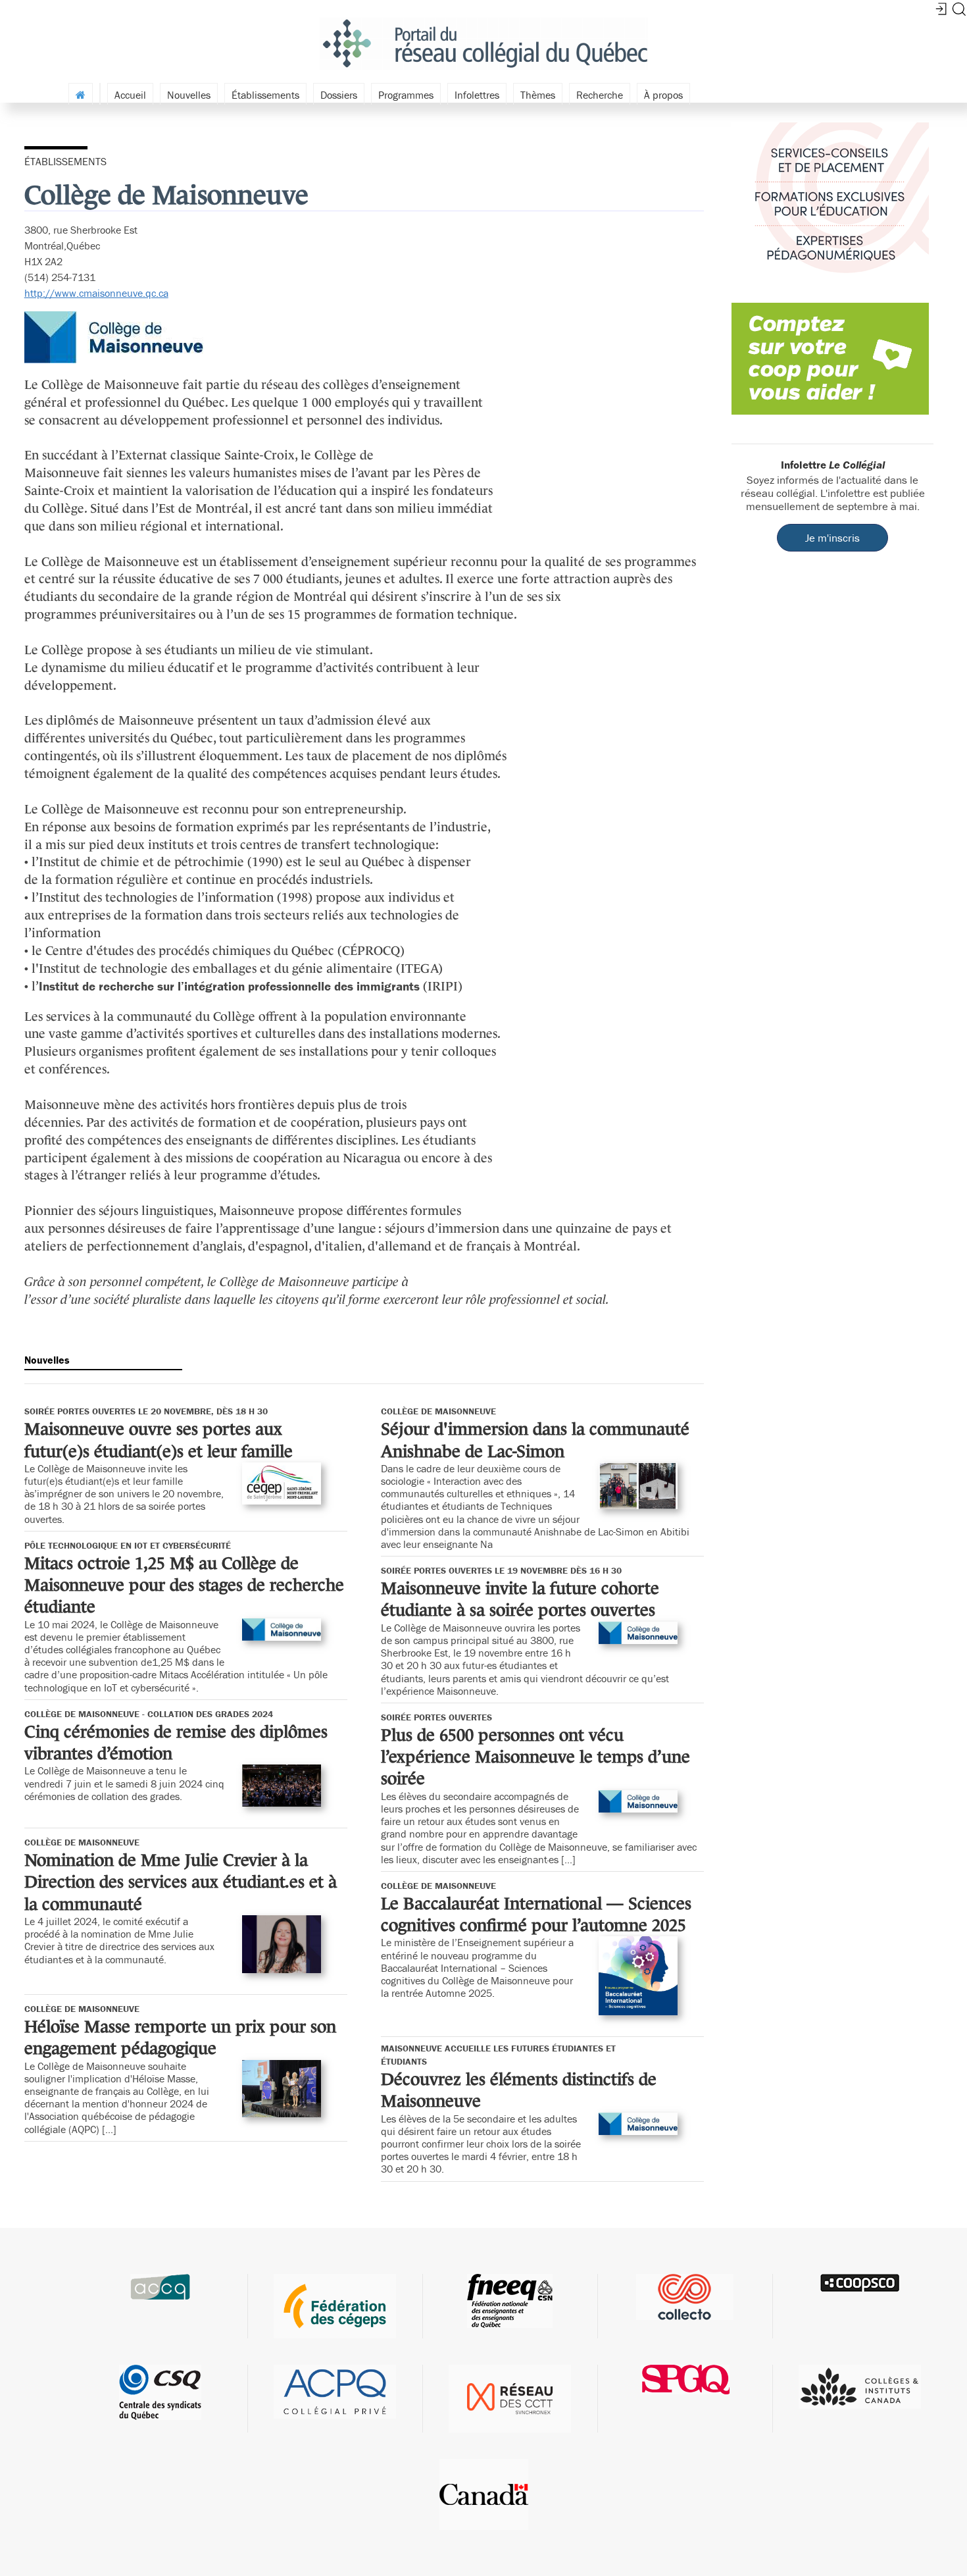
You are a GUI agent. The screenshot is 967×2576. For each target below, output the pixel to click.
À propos (663, 95)
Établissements (265, 95)
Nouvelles (189, 95)
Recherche (600, 95)
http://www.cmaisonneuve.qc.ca (96, 293)
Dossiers (339, 95)
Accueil (130, 95)
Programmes (406, 95)
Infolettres (477, 95)
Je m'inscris (832, 538)
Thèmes (538, 95)
